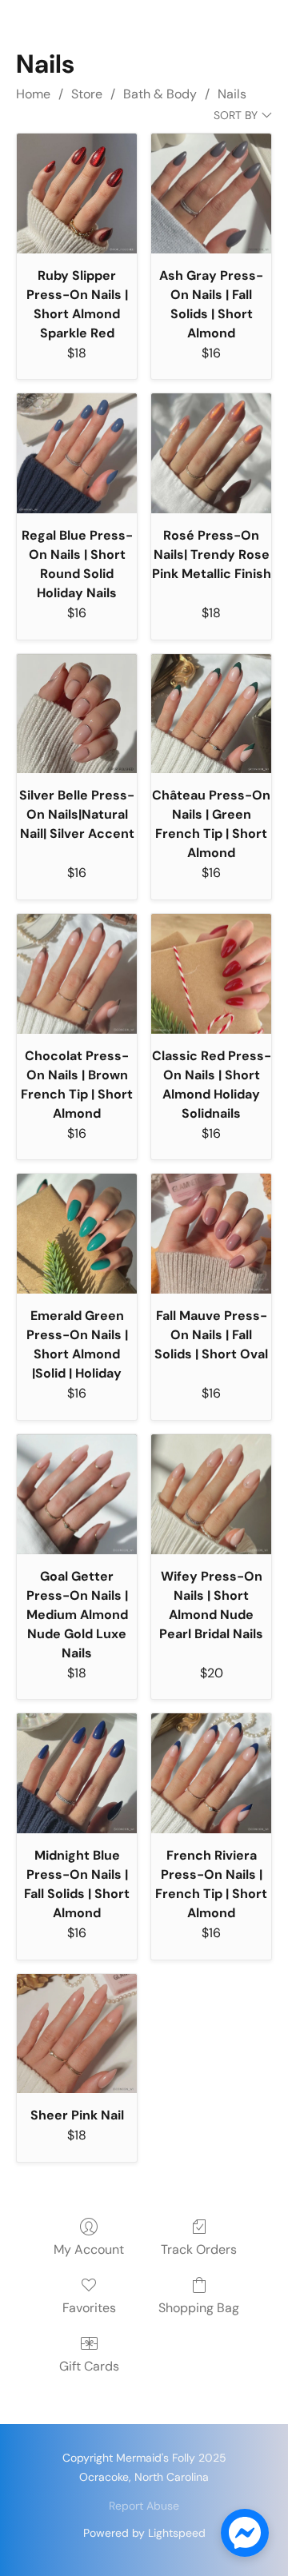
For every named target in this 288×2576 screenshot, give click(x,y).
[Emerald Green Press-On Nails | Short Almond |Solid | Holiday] (77, 1234)
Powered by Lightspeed (144, 2533)
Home (33, 94)
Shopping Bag (199, 2308)
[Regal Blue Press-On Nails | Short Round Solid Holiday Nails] (77, 453)
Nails (232, 94)
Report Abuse (144, 2506)
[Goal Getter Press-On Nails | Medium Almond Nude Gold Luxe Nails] (77, 1494)
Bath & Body (160, 94)
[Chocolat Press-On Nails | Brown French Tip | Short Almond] (77, 974)
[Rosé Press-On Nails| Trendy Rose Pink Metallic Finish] (211, 453)
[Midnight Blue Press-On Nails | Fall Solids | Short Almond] (77, 1773)
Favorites (89, 2308)
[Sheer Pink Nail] (77, 2034)
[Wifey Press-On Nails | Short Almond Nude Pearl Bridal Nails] (211, 1494)
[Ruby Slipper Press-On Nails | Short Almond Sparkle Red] (77, 193)
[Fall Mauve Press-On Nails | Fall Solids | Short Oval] (211, 1234)
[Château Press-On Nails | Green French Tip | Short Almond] (211, 714)
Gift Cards (89, 2366)
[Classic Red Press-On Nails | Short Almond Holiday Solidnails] (211, 974)
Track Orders (199, 2249)
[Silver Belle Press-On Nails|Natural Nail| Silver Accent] (77, 714)
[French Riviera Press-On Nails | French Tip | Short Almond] (211, 1773)
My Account (89, 2249)
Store (87, 94)
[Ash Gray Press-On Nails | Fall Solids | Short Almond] (211, 193)
